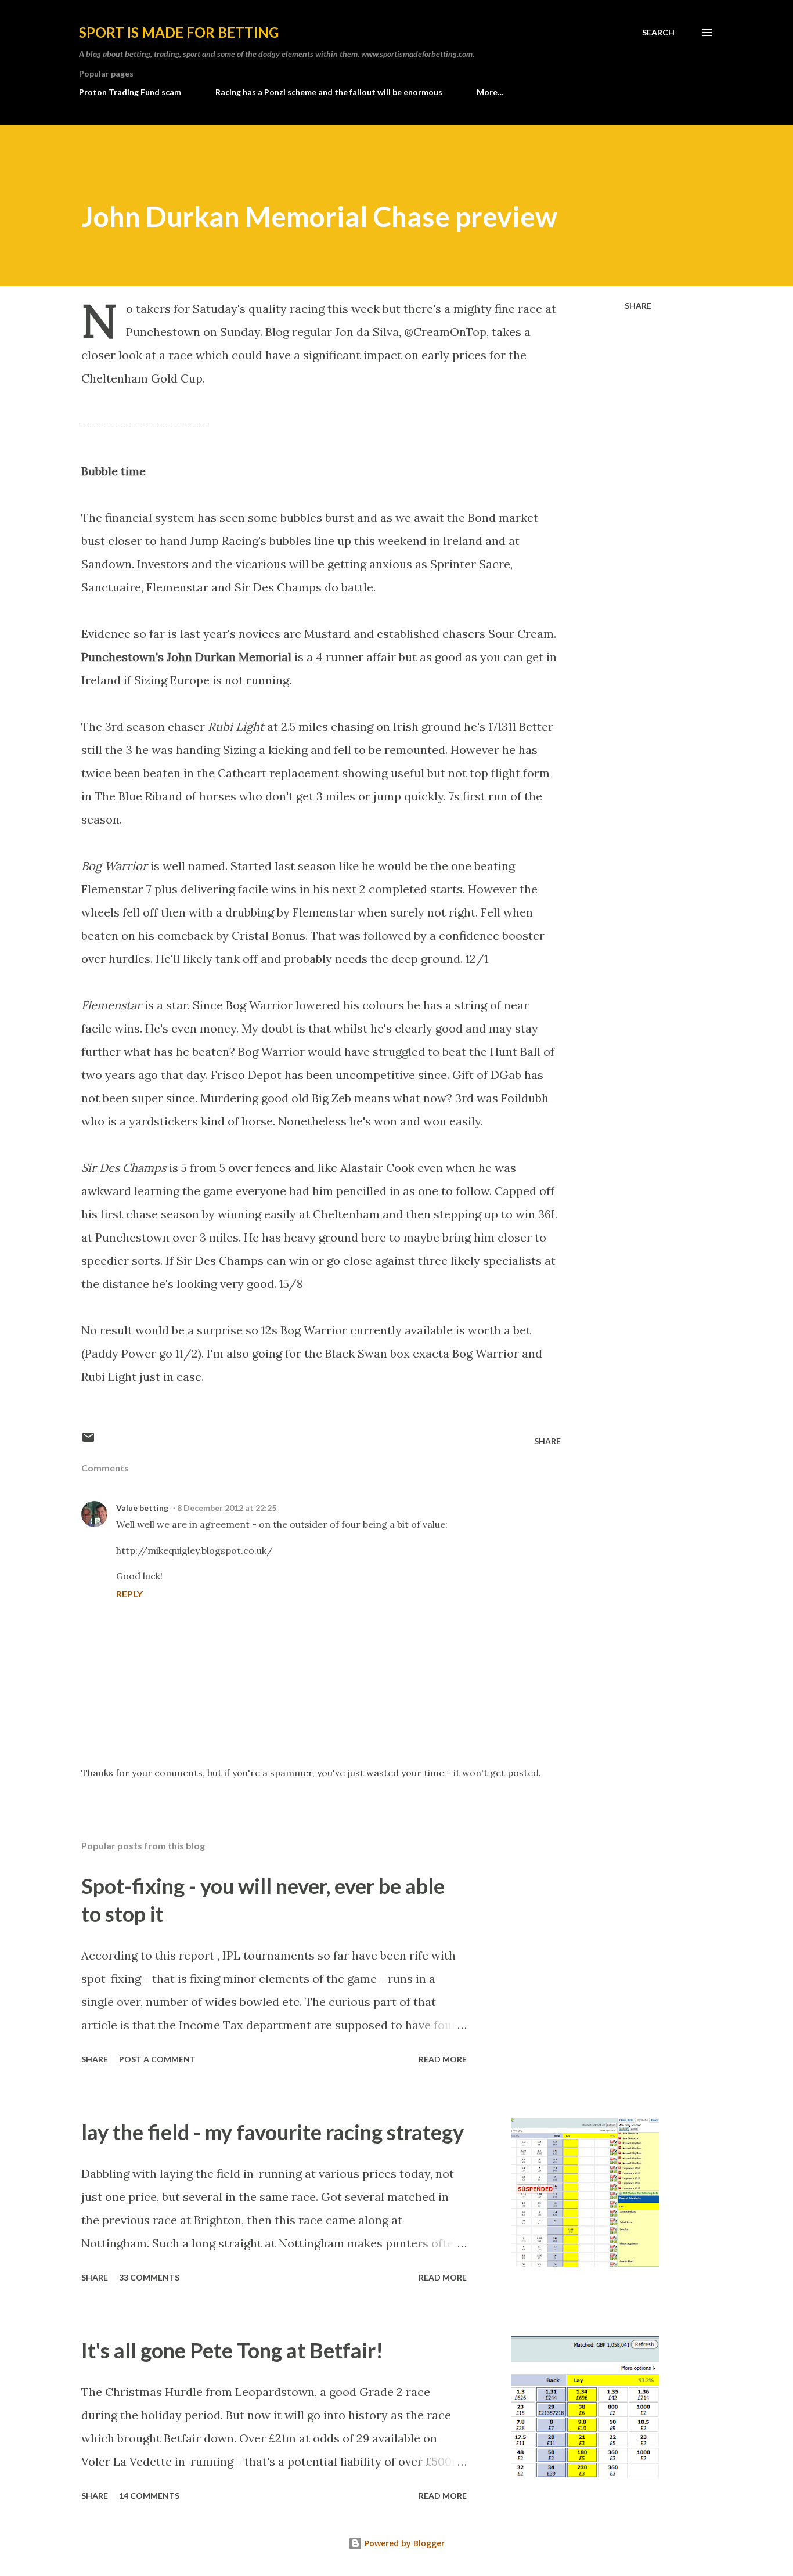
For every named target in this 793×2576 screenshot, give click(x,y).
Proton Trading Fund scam (130, 92)
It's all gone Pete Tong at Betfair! (232, 2350)
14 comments (149, 2496)
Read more (443, 2059)
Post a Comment (157, 2059)
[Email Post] (88, 1441)
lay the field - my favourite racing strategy (273, 2132)
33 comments (149, 2277)
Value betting (142, 1508)
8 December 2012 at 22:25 (227, 1508)
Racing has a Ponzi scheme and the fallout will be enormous (329, 92)
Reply (129, 1594)
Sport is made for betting (179, 32)
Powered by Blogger (403, 2543)
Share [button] (638, 306)
